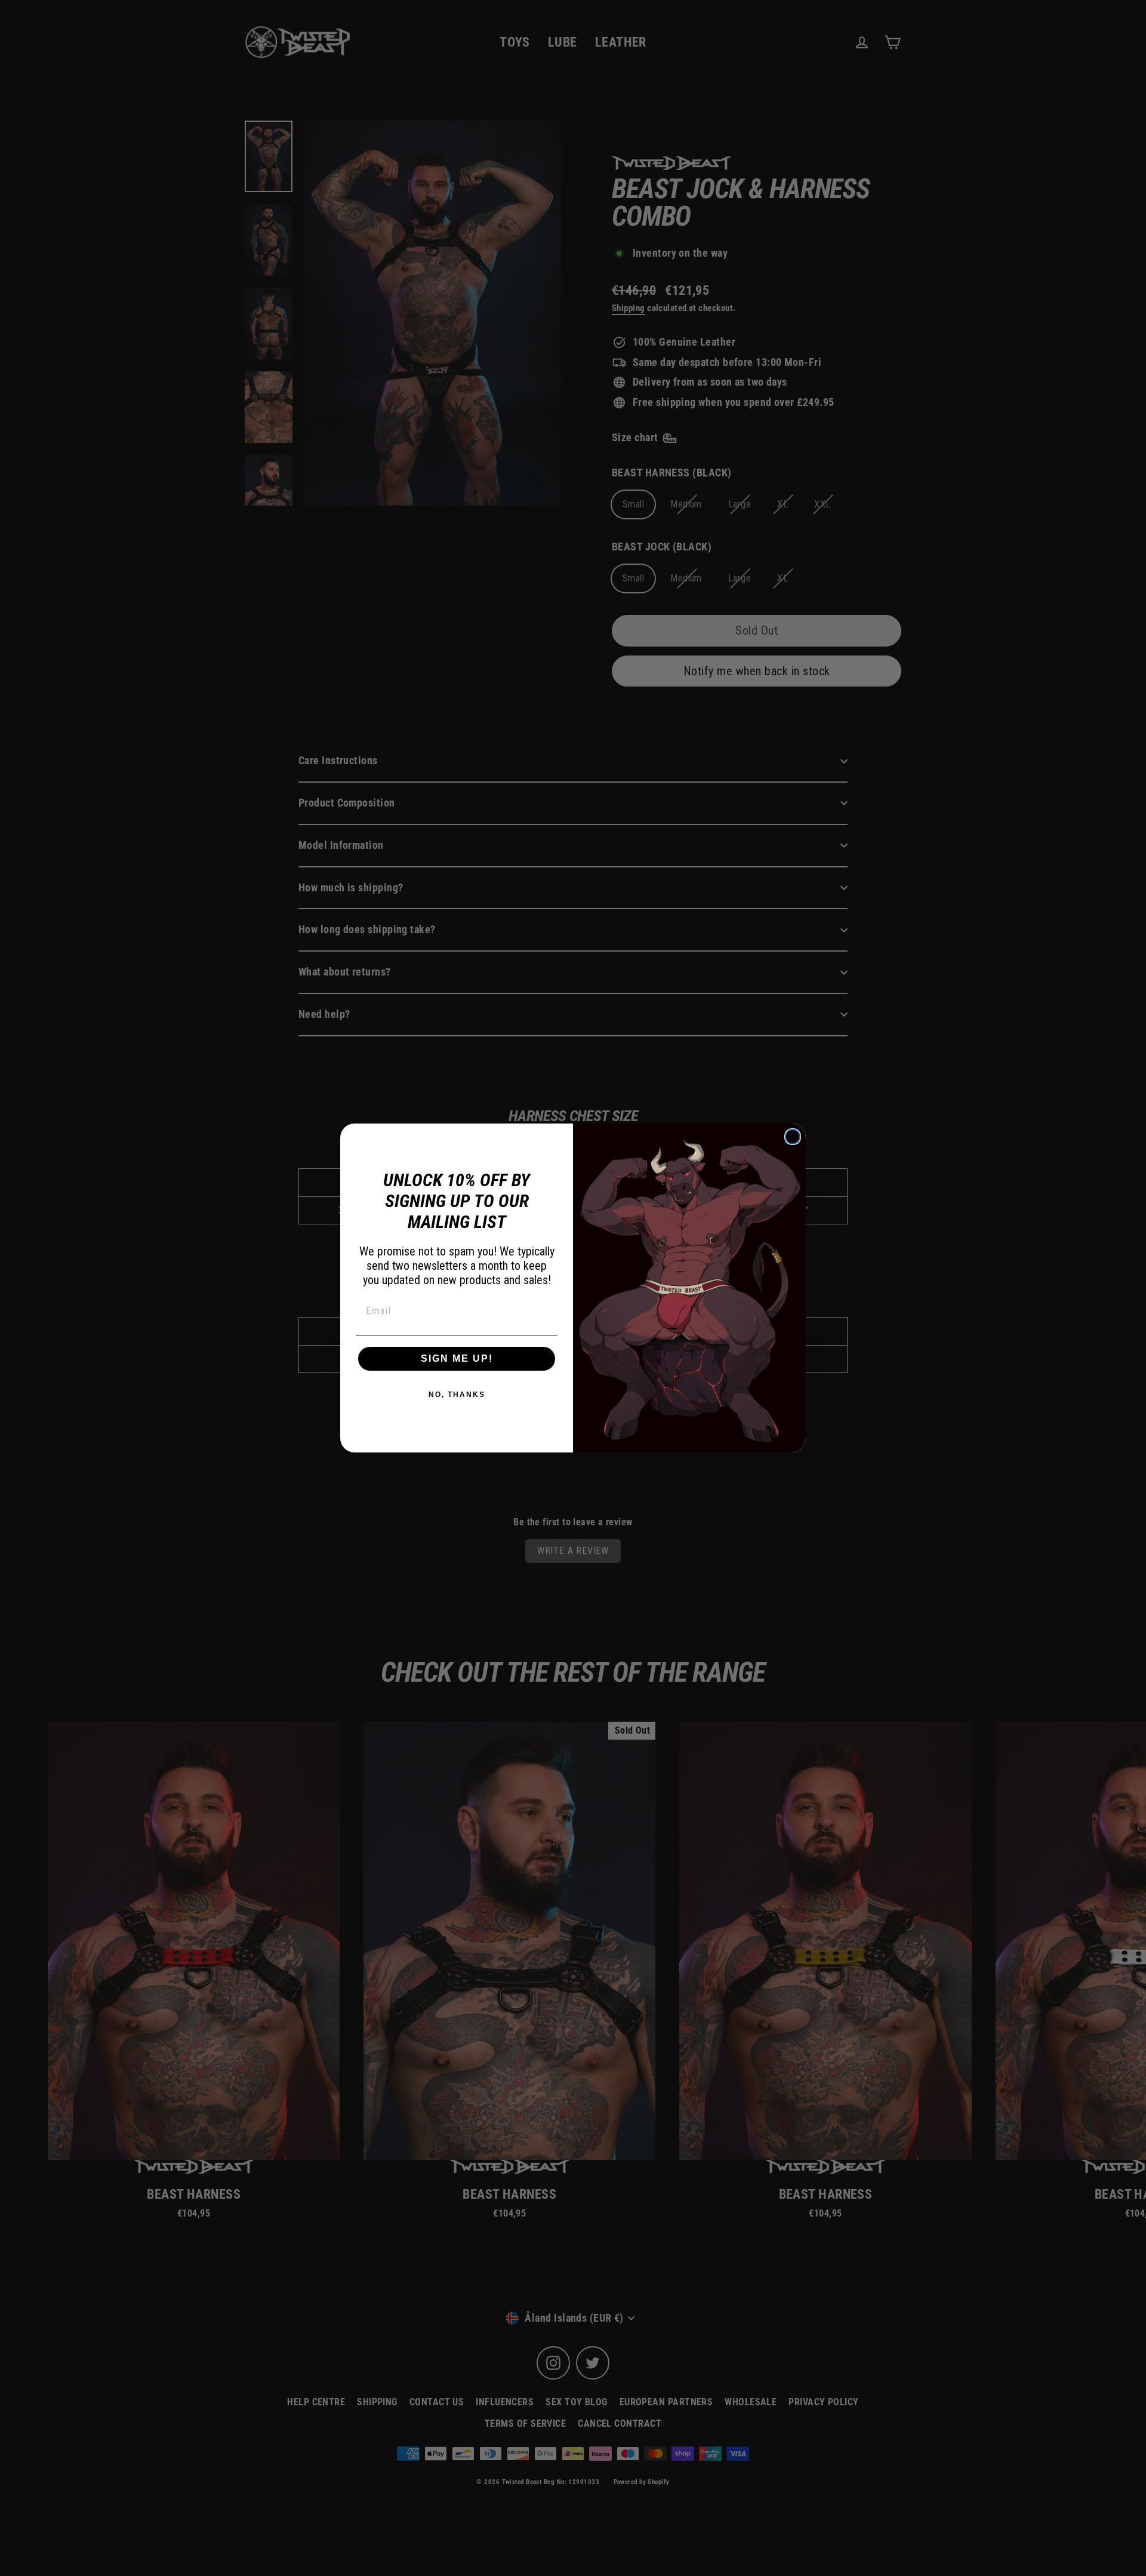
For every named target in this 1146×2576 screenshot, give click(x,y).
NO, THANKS (457, 1395)
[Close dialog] (793, 1137)
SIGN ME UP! (457, 1358)
